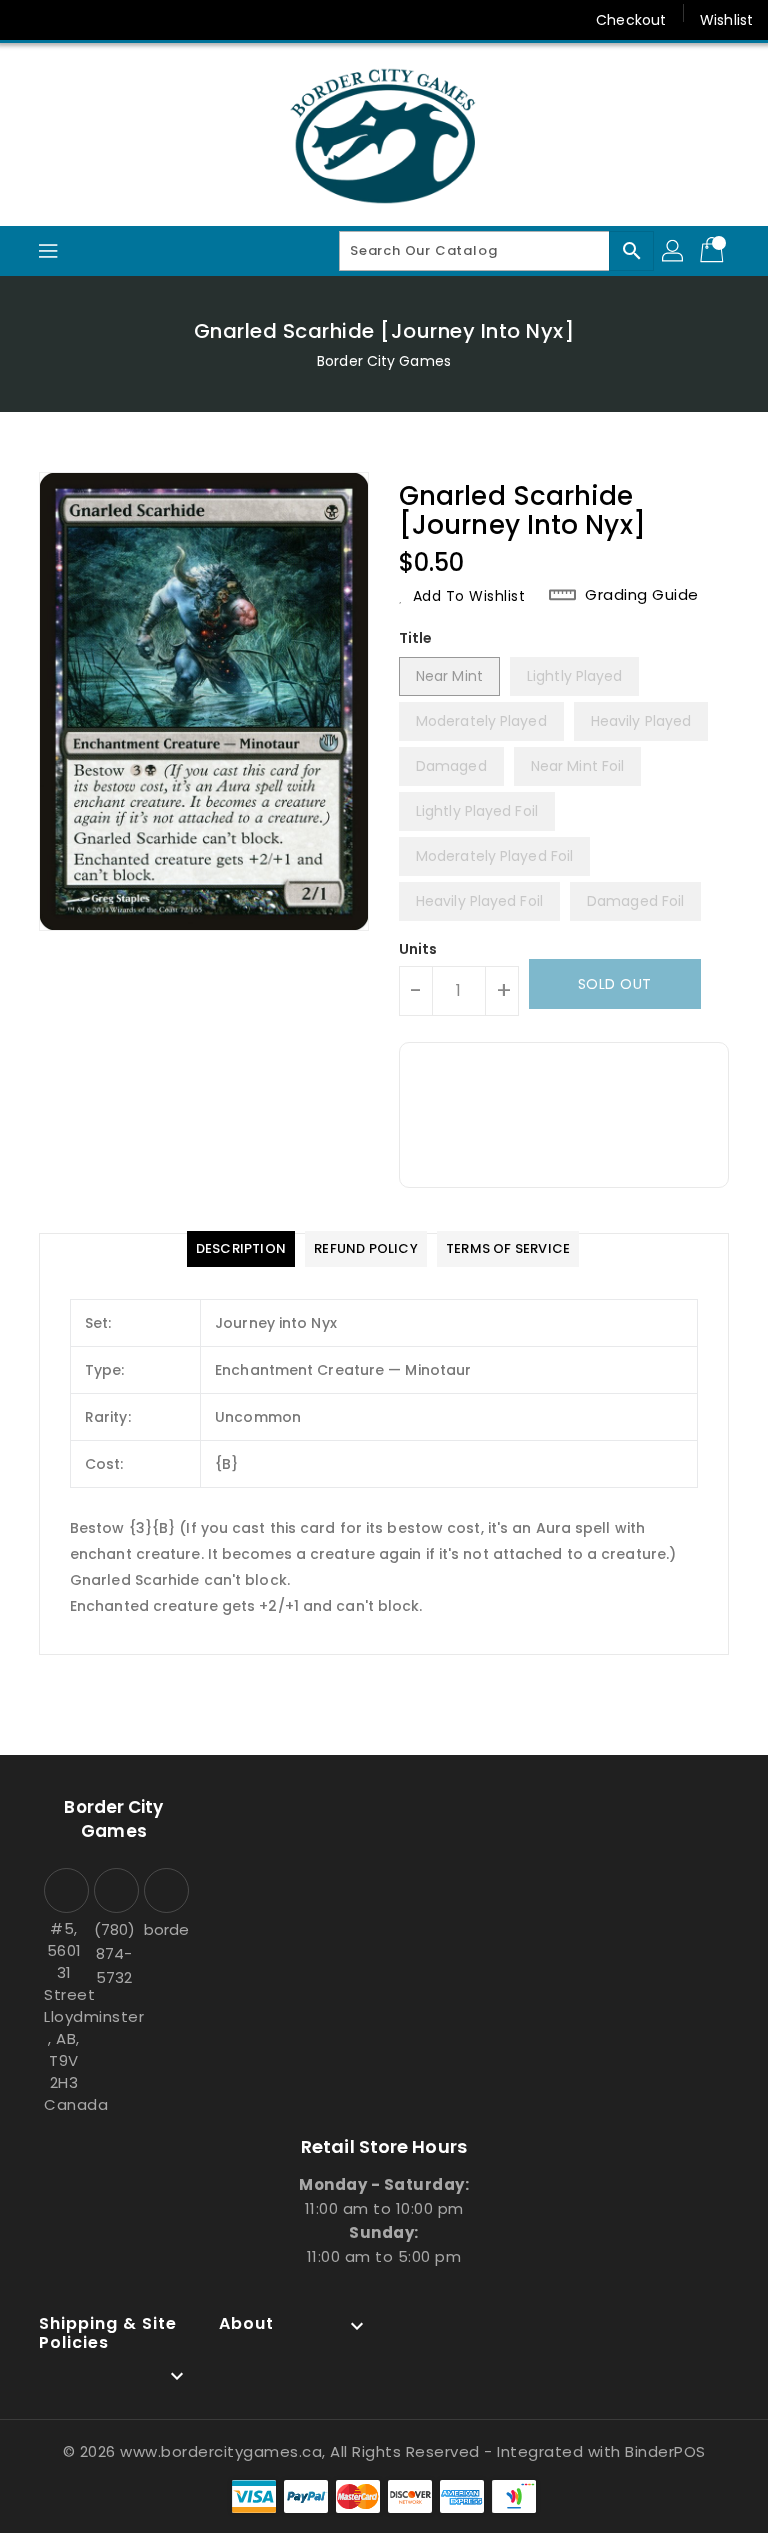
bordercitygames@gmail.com (164, 1929)
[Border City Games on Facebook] (32, 20)
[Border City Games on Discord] (146, 20)
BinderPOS (665, 2451)
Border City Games (384, 361)
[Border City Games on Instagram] (108, 20)
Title (416, 638)
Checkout (631, 20)
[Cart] (714, 251)
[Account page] (674, 251)
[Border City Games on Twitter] (70, 20)
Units (418, 949)
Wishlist (726, 20)
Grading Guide (642, 595)
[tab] (241, 1249)
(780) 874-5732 (114, 1953)
